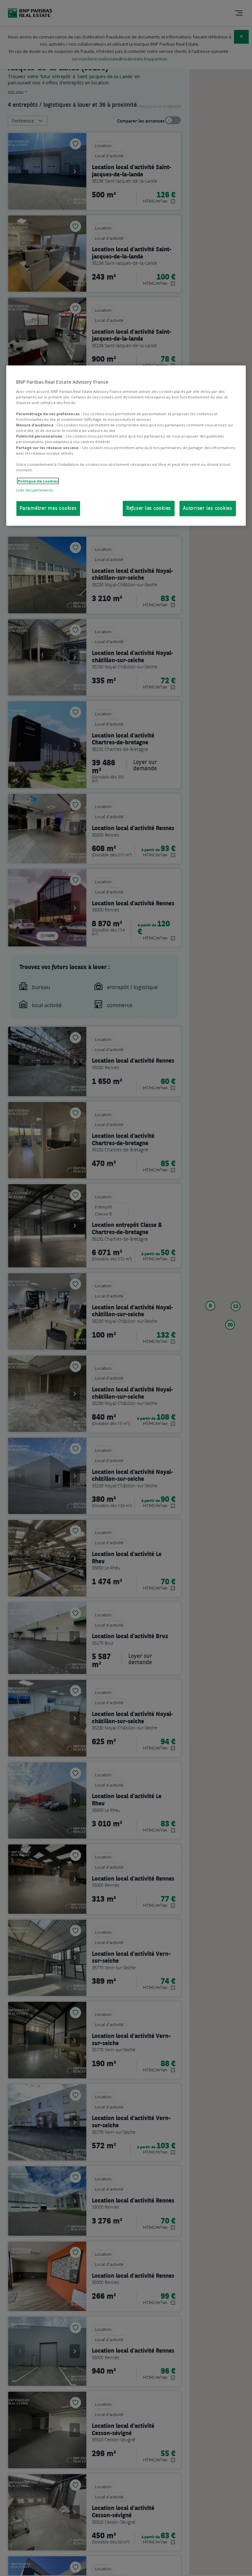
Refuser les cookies (149, 509)
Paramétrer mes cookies (48, 509)
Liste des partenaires (34, 490)
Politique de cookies (38, 481)
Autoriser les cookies (208, 509)
